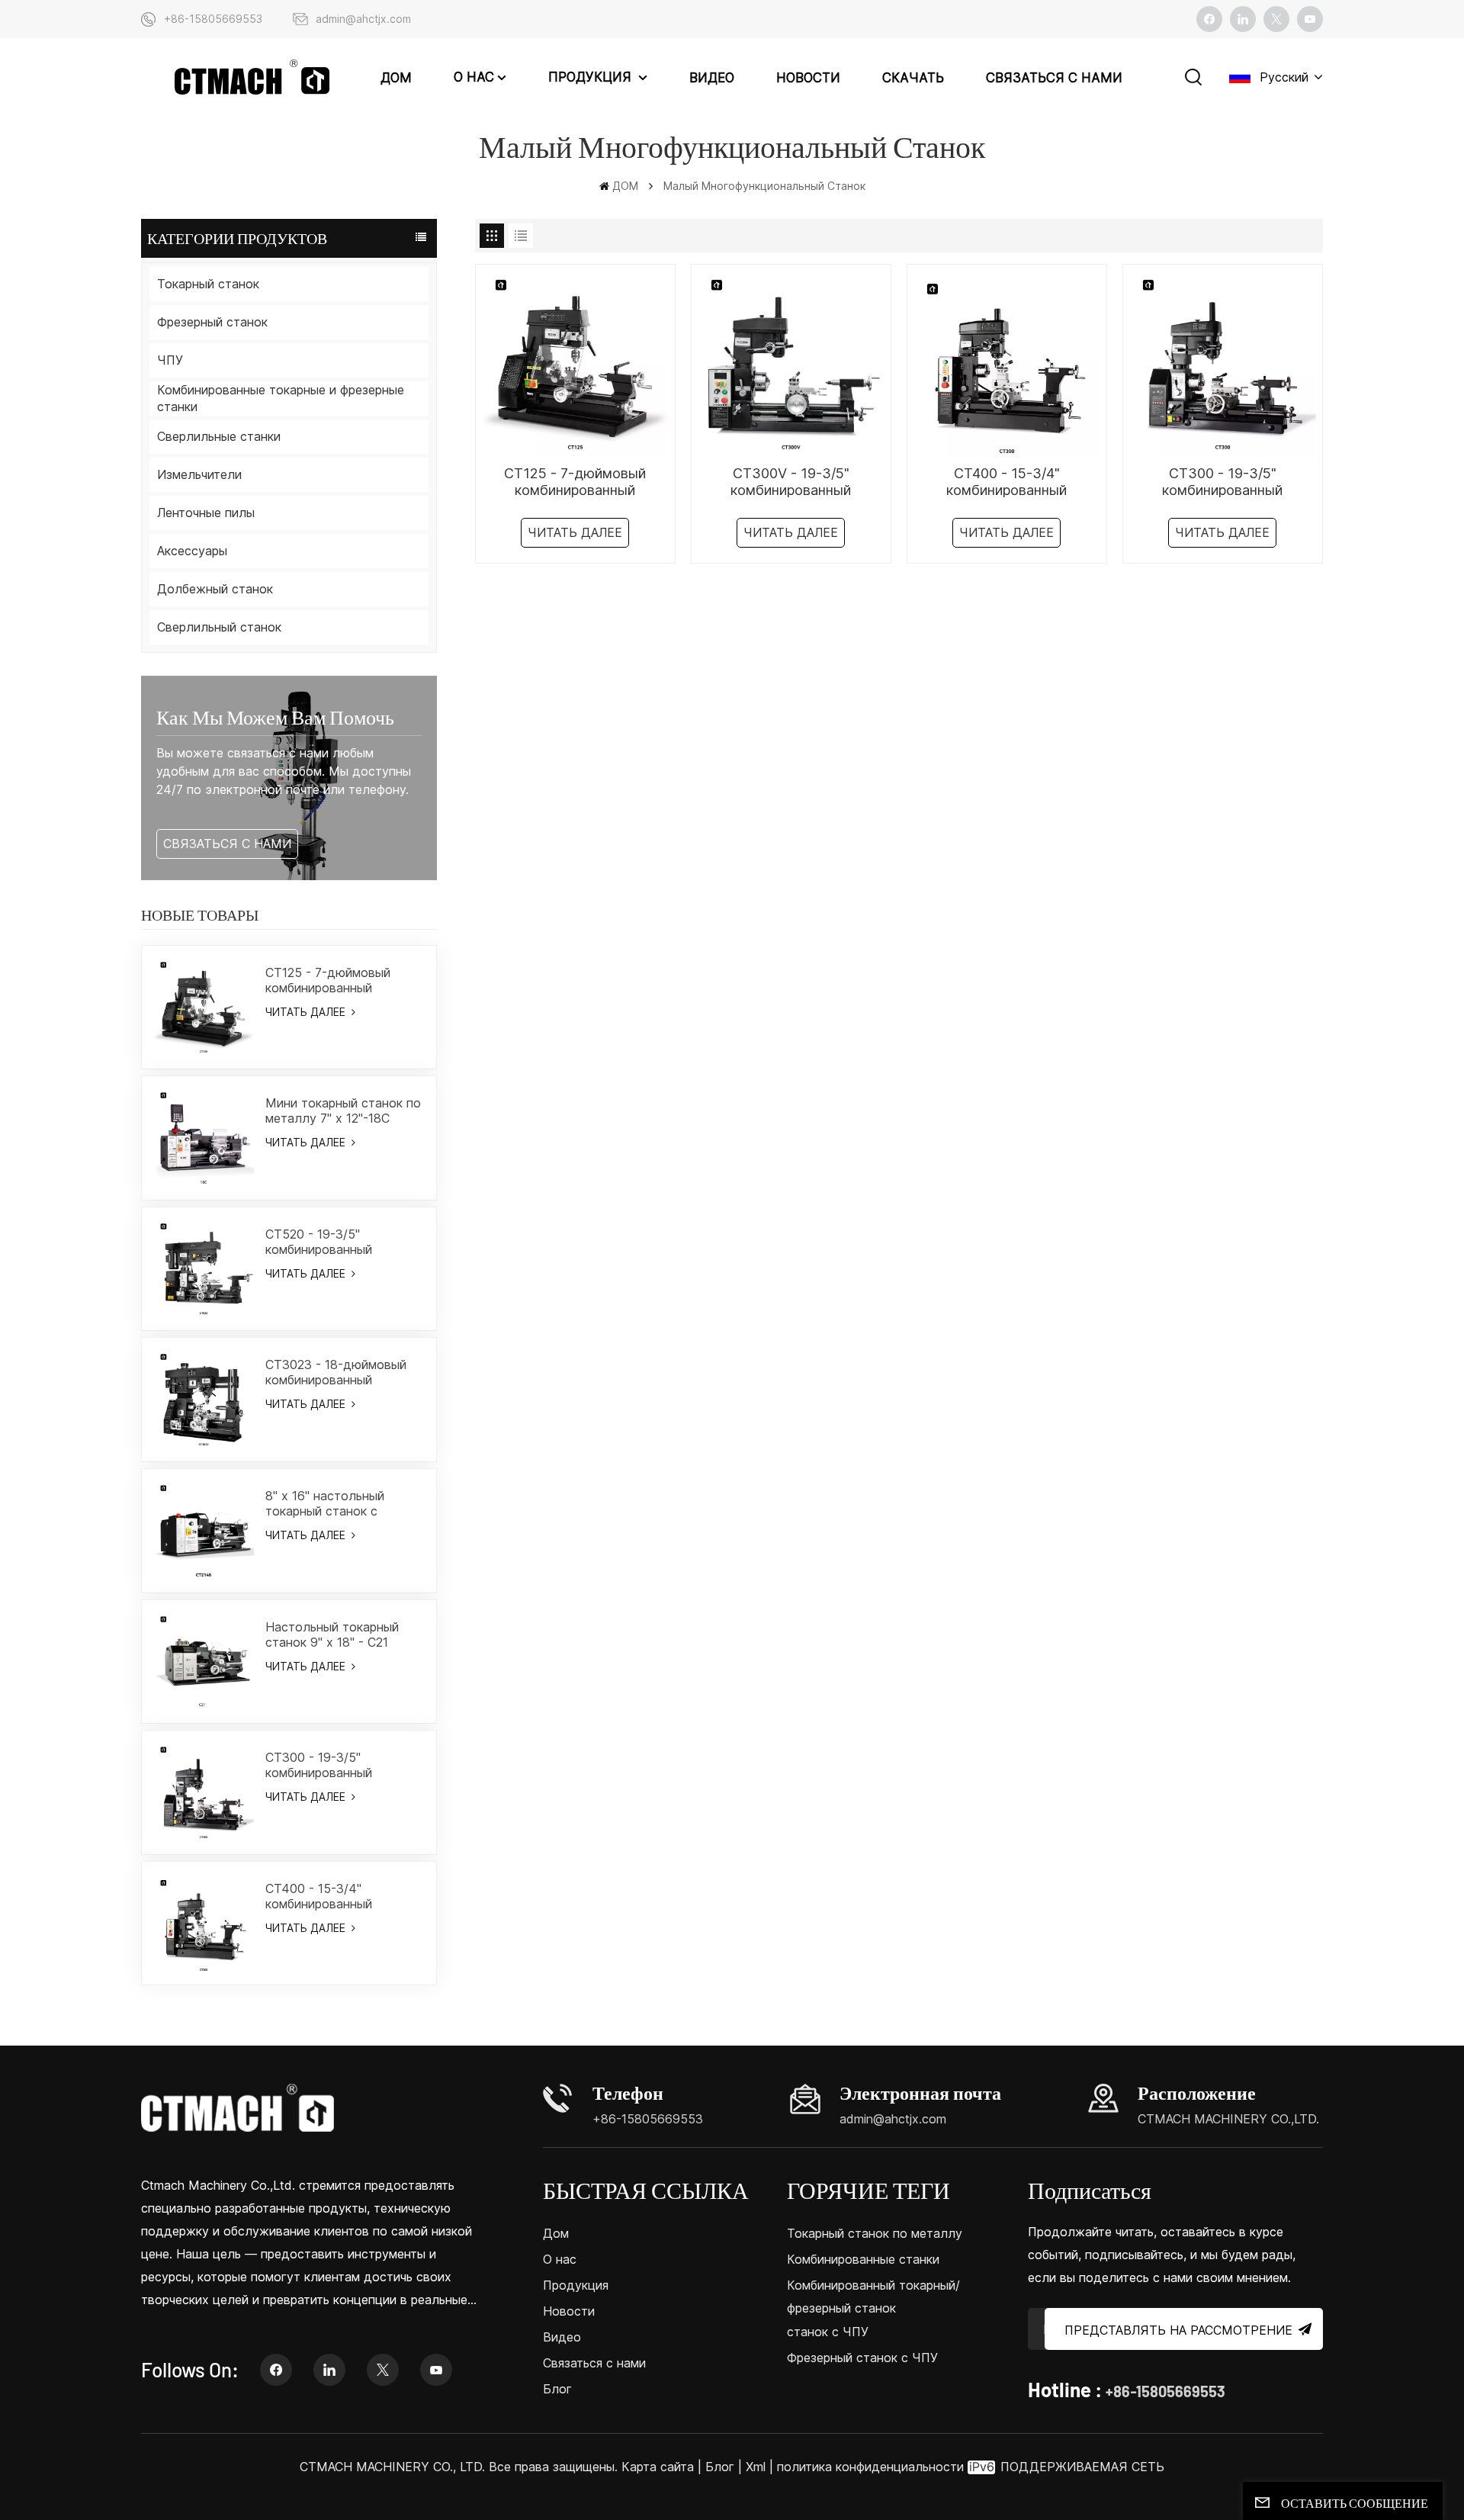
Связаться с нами (1054, 78)
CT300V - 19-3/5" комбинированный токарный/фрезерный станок (791, 482)
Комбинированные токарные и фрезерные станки (281, 398)
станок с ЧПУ (828, 2332)
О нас (474, 77)
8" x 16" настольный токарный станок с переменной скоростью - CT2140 (340, 1503)
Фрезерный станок (212, 322)
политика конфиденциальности (870, 2467)
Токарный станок (208, 284)
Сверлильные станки (219, 436)
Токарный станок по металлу (875, 2233)
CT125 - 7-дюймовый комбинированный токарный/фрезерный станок (328, 980)
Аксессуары (192, 551)
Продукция (576, 2285)
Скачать (913, 78)
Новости (808, 78)
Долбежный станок (215, 589)
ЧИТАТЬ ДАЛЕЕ (307, 1012)
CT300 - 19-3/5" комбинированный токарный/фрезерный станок (328, 1765)
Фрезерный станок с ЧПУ (862, 2358)
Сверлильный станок (219, 627)
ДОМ (396, 78)
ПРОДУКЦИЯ (592, 77)
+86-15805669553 (213, 19)
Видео (712, 78)
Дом (556, 2233)
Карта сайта (660, 2467)
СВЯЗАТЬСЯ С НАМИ (227, 844)
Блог (557, 2389)
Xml (756, 2467)
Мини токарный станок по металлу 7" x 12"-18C (343, 1111)
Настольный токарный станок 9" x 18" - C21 (332, 1634)
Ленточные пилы (206, 513)
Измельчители (199, 474)
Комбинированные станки (863, 2259)
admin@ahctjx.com (363, 19)
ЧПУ (170, 360)
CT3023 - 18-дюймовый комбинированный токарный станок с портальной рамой (336, 1372)
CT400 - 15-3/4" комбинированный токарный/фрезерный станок (328, 1896)
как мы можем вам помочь (275, 717)
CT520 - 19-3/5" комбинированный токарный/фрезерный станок (328, 1242)
